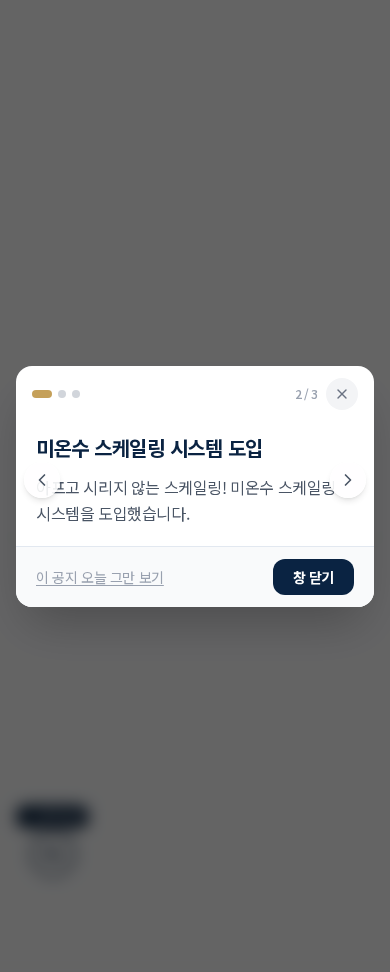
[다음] (348, 480)
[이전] (42, 480)
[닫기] (342, 394)
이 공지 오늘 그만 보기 (100, 577)
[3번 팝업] (76, 394)
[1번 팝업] (36, 394)
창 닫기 (313, 577)
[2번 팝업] (56, 394)
